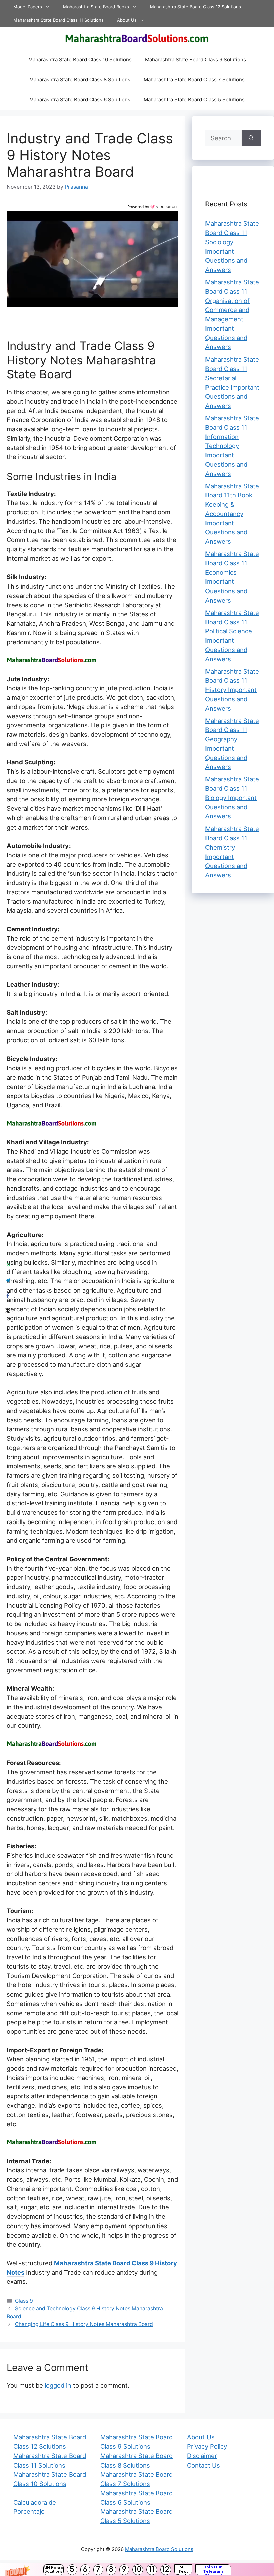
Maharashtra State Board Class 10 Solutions (80, 60)
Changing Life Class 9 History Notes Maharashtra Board (84, 2324)
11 (152, 2569)
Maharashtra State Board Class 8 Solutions (80, 80)
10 (138, 2569)
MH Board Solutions (54, 2570)
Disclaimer (202, 2456)
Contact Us (203, 2465)
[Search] (251, 138)
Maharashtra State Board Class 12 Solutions (195, 7)
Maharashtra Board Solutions (159, 2549)
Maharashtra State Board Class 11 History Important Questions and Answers (232, 690)
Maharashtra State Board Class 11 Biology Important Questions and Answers (232, 798)
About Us (127, 20)
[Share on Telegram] (8, 1281)
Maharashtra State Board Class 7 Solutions (194, 80)
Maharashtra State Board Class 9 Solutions (195, 60)
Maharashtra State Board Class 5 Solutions (194, 100)
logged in (58, 2385)
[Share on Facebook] (8, 1296)
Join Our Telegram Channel (213, 2570)
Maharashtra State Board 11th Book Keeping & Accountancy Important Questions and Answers (232, 514)
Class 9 (24, 2301)
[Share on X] (8, 1311)
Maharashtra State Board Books (96, 7)
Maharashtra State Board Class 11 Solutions (58, 20)
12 (166, 2569)
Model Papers (28, 7)
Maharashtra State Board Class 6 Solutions (80, 100)
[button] (137, 2570)
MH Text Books (183, 2570)
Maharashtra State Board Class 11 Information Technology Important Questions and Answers (232, 446)
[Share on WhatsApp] (8, 1266)
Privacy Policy (207, 2446)
